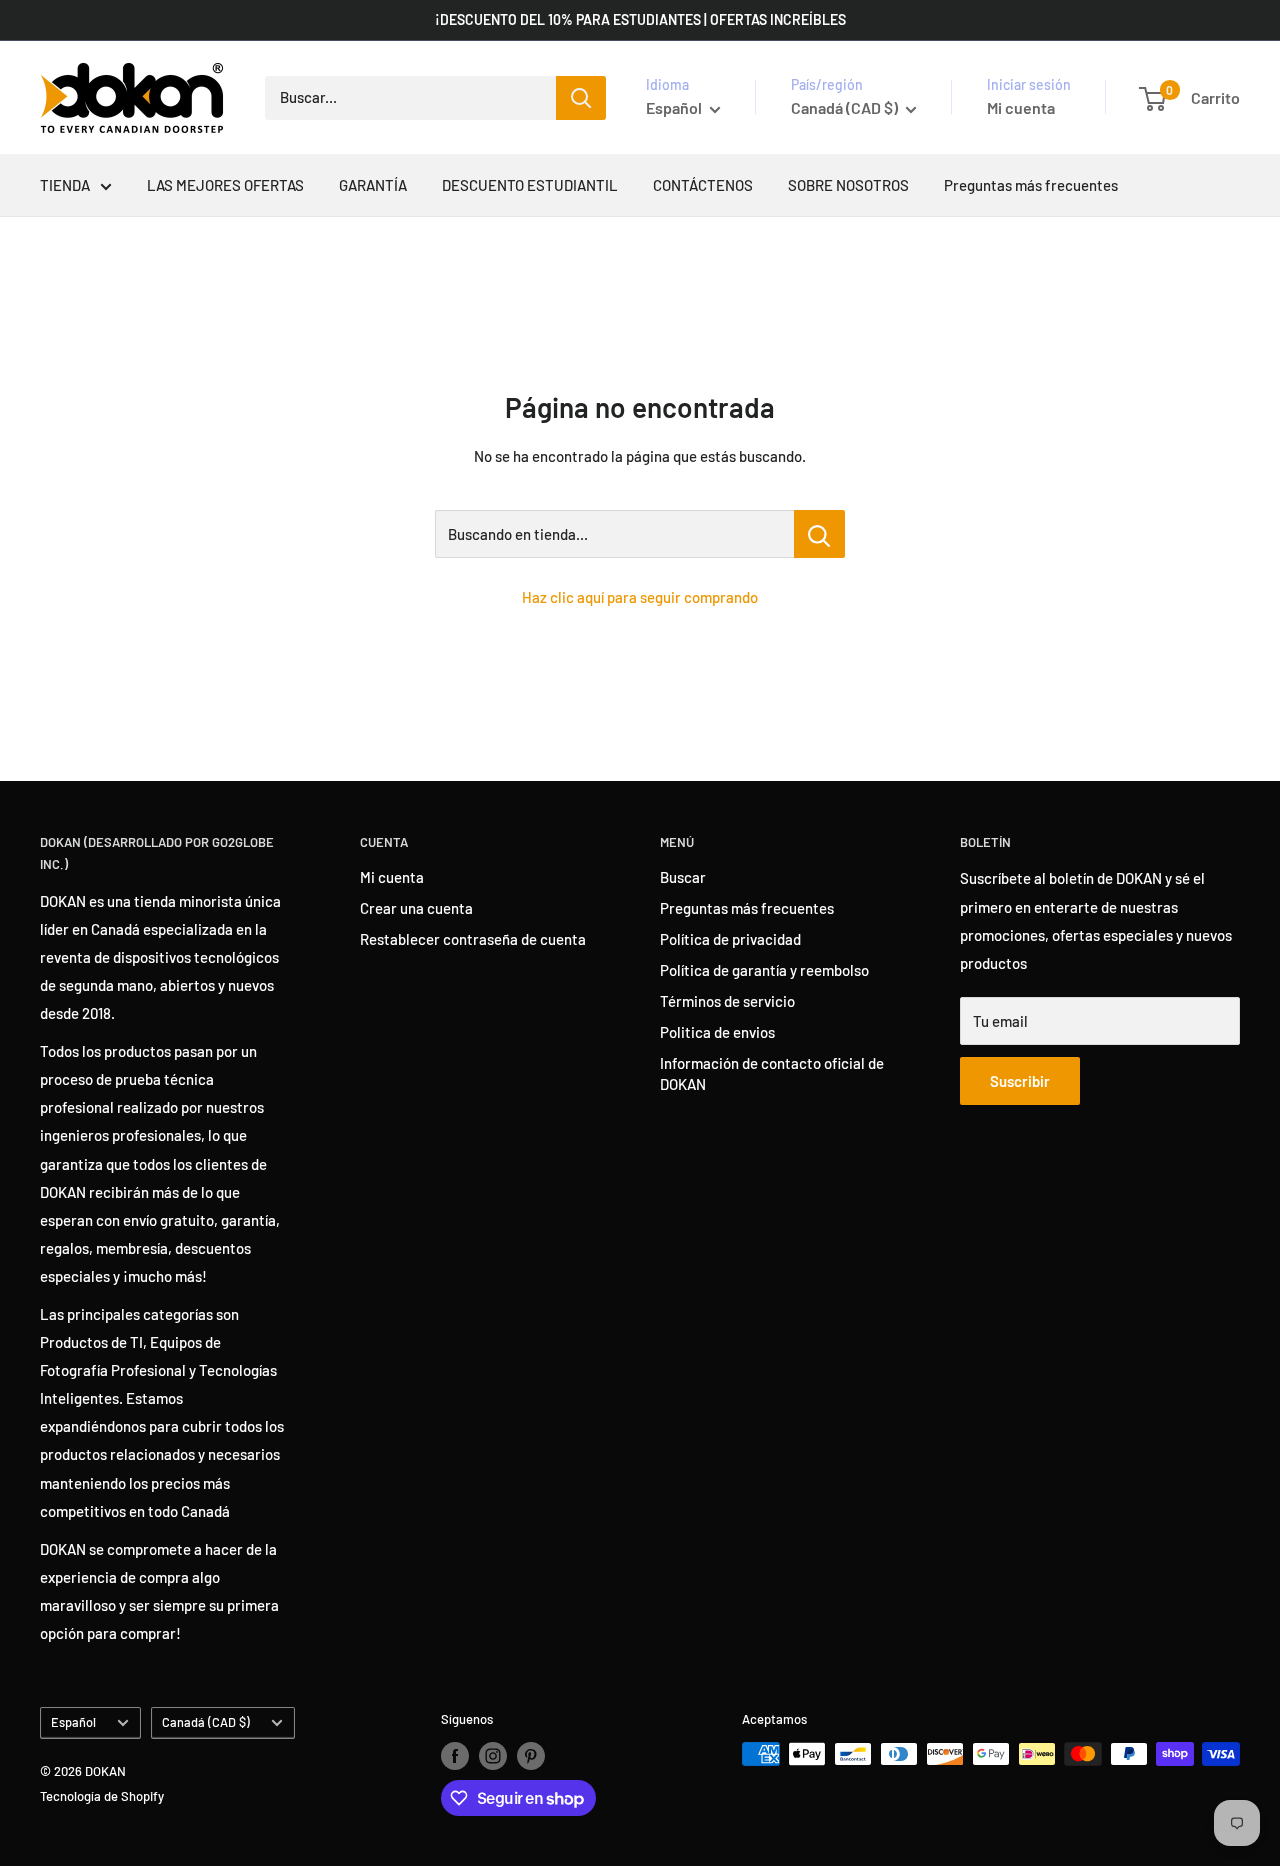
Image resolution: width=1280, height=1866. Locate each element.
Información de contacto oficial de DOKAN (772, 1073)
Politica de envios (717, 1032)
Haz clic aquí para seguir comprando (640, 597)
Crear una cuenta (416, 908)
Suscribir (1020, 1081)
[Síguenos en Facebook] (455, 1756)
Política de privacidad (730, 939)
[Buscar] (581, 98)
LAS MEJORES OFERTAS (225, 185)
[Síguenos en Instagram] (493, 1756)
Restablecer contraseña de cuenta (473, 939)
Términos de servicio (727, 1001)
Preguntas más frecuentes (1031, 185)
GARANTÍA (373, 185)
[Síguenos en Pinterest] (531, 1756)
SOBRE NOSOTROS (848, 185)
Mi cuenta (1021, 107)
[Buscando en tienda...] (819, 534)
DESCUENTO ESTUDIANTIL (530, 185)
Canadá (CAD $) (206, 1722)
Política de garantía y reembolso (764, 970)
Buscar (683, 877)
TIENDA (65, 185)
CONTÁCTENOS (703, 185)
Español (73, 1722)
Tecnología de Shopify (102, 1796)
